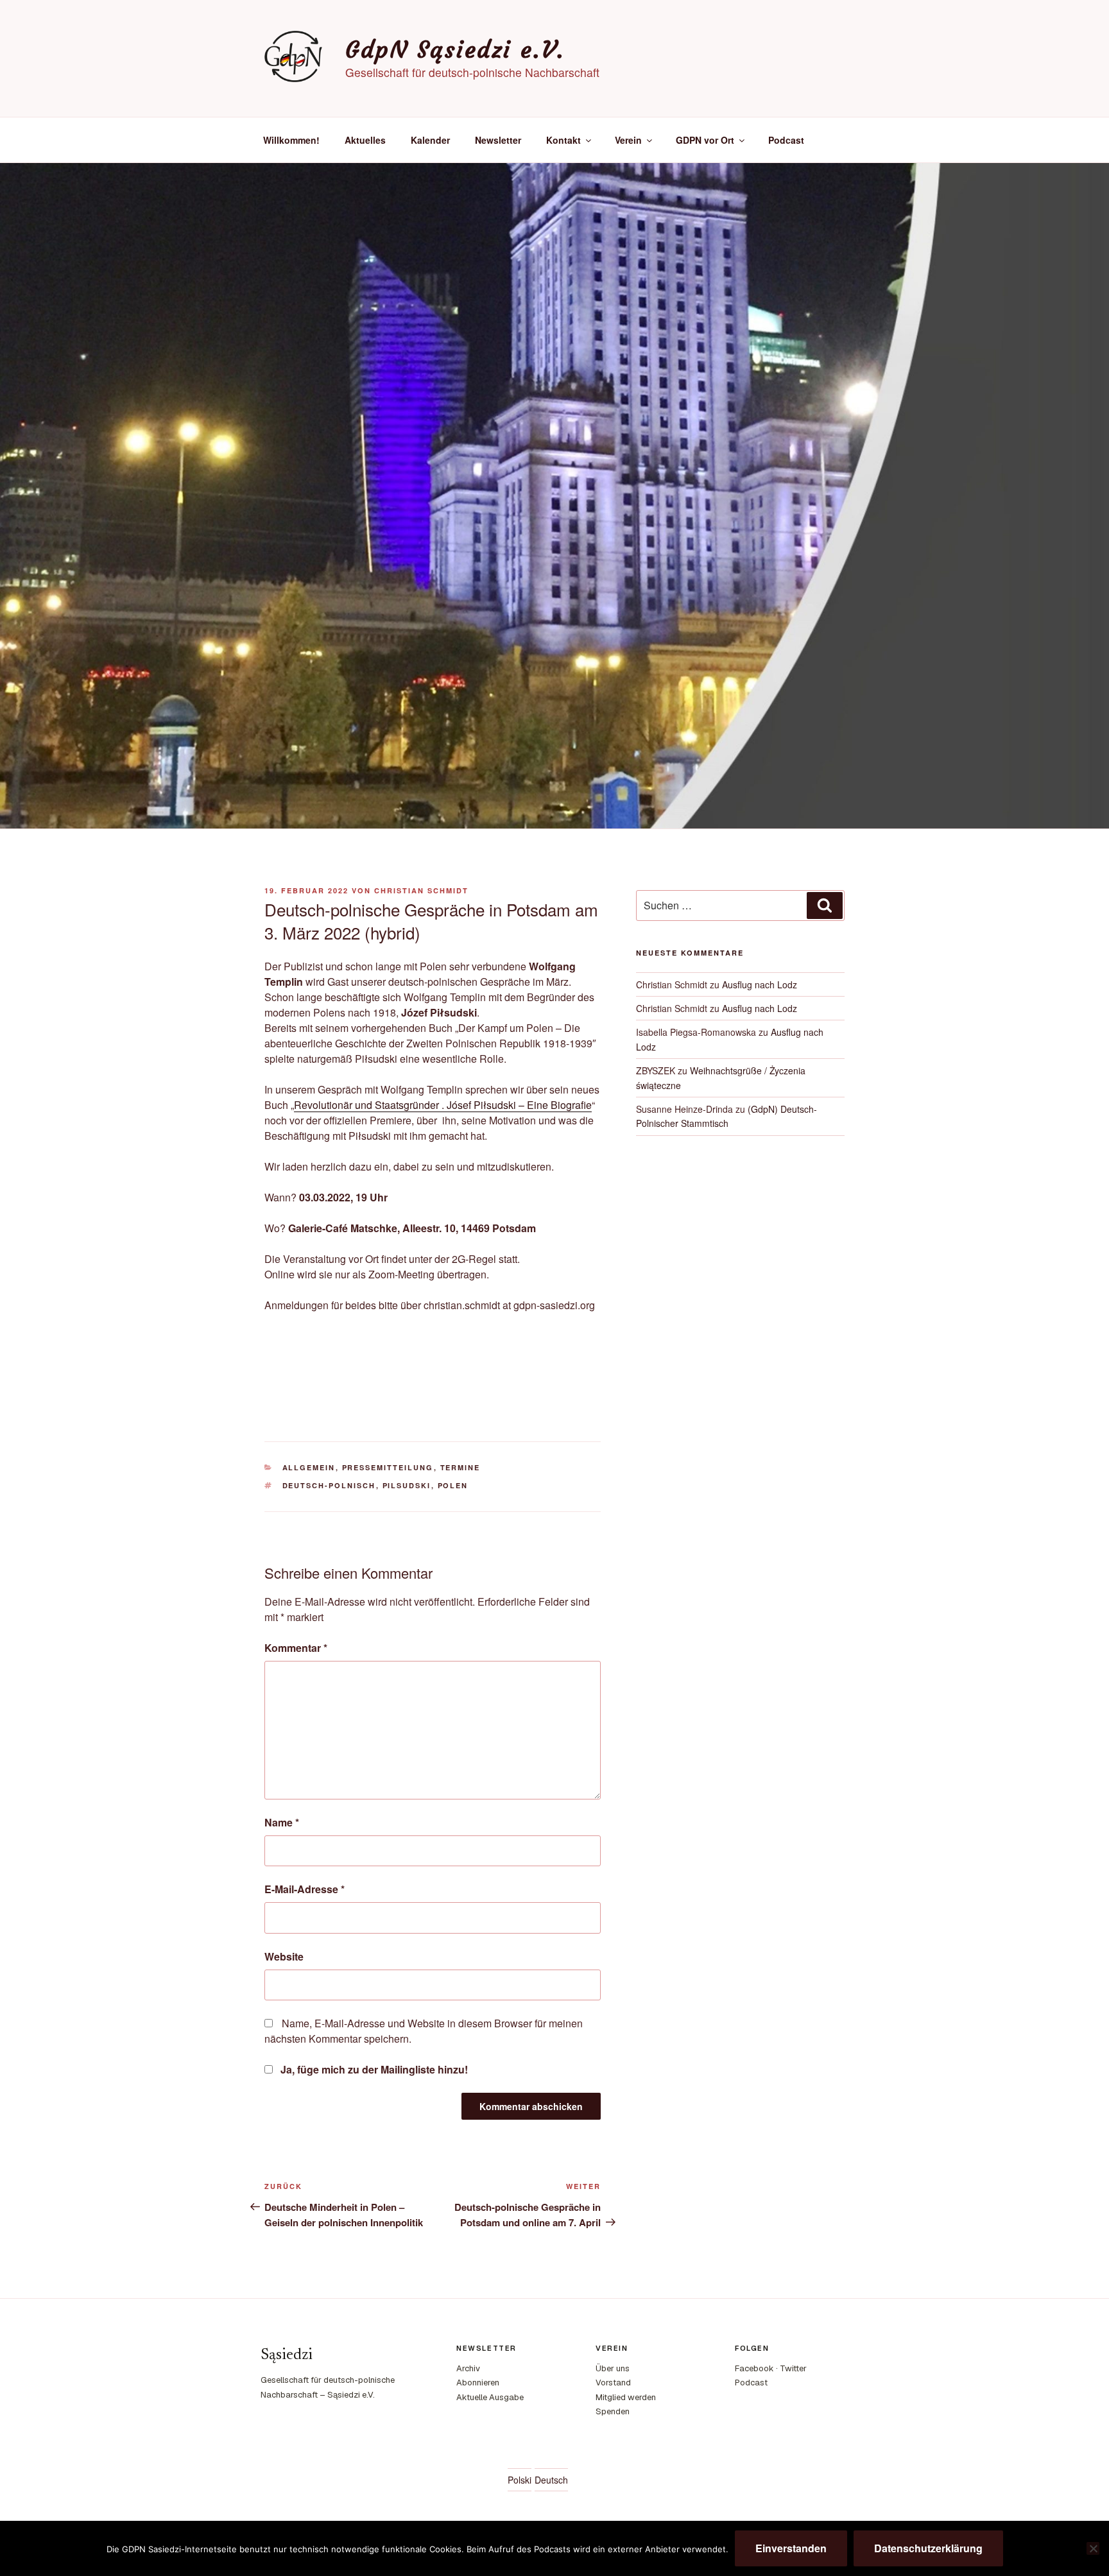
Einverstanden (791, 2548)
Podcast (786, 140)
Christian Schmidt (421, 890)
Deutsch (551, 2480)
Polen (453, 1485)
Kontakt (563, 140)
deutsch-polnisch (329, 1485)
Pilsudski (407, 1485)
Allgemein (309, 1467)
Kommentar (296, 1648)
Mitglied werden (626, 2397)
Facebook (754, 2368)
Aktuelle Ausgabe (490, 2397)
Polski (520, 2480)
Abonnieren (478, 2383)
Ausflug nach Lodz (760, 984)
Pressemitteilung (388, 1467)
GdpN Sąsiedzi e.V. (455, 50)
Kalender (430, 140)
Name (282, 1822)
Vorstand (613, 2383)
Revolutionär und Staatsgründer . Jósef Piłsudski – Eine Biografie (443, 1105)
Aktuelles (365, 140)
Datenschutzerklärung (928, 2548)
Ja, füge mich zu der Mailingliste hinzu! (373, 2069)
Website (284, 1956)
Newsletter (498, 140)
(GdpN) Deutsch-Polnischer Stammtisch (726, 1116)
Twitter (793, 2368)
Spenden (613, 2411)
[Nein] (1093, 2548)
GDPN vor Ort (705, 140)
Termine (460, 1467)
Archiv (468, 2368)
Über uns (613, 2368)
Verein (628, 140)
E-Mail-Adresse (305, 1889)
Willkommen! (291, 140)
